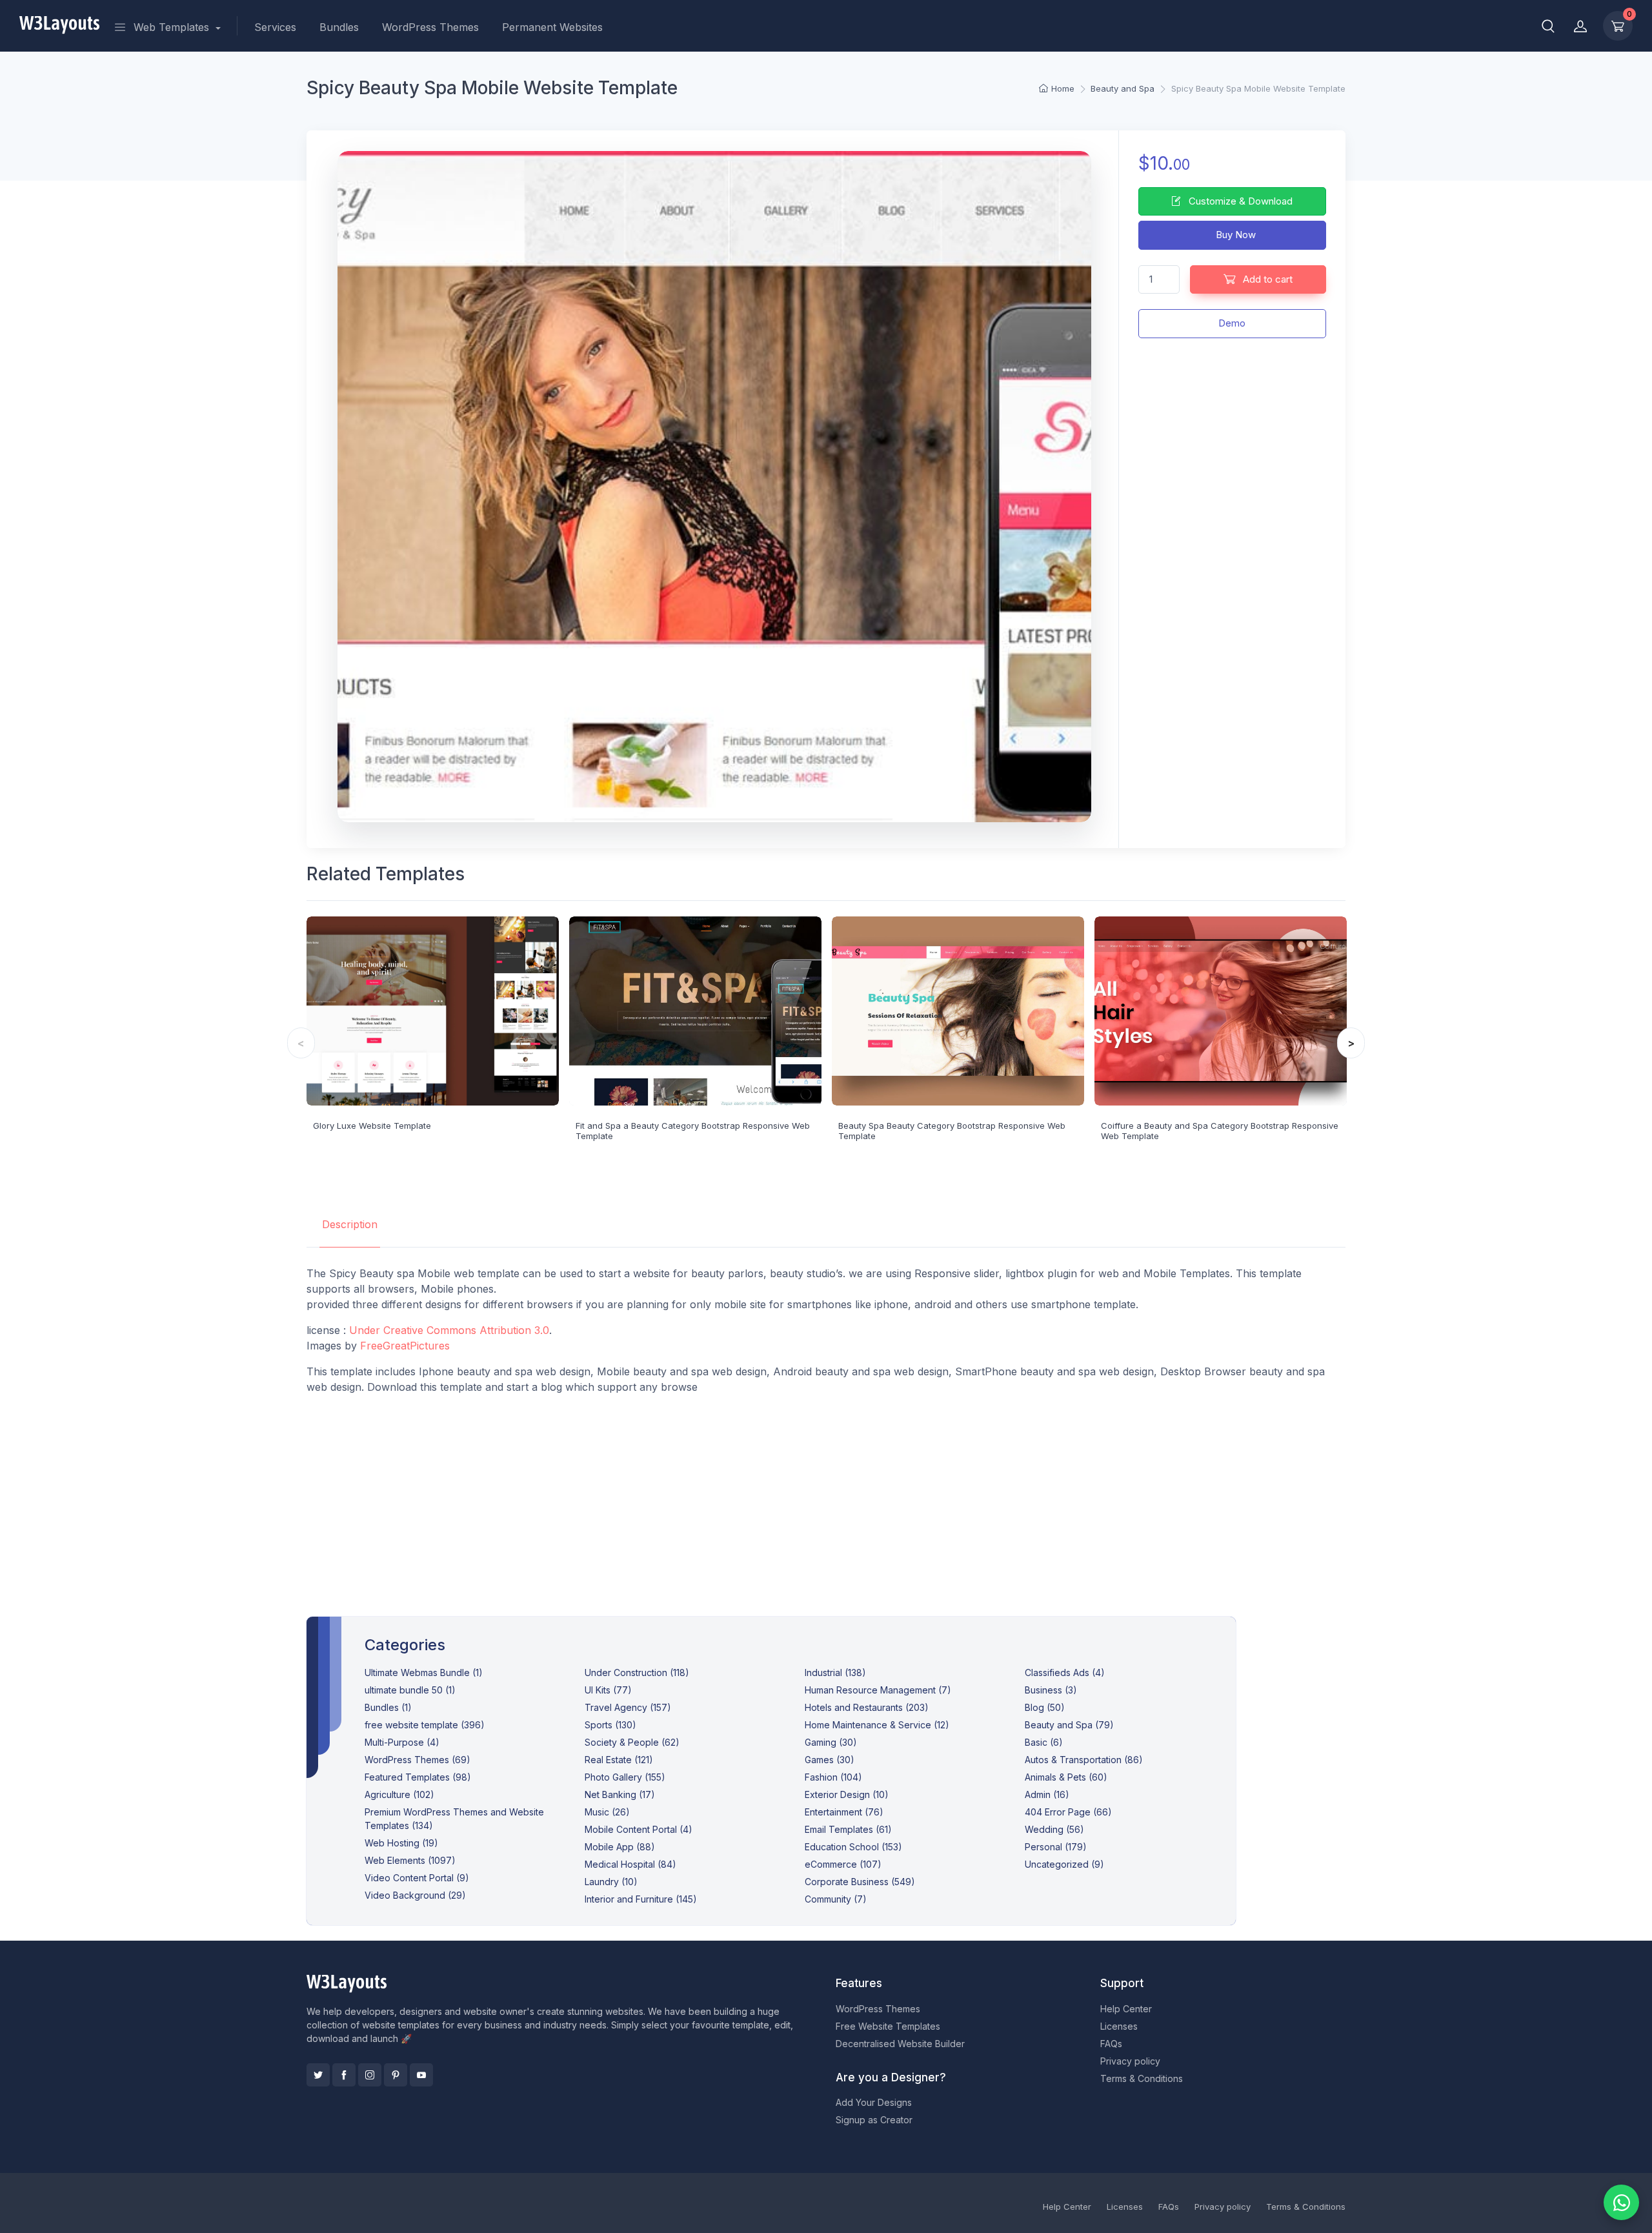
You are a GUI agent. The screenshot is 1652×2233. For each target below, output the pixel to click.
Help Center (1126, 2009)
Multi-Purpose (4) (402, 1742)
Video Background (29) (415, 1895)
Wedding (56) (1054, 1829)
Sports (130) (610, 1725)
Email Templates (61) (848, 1829)
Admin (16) (1047, 1794)
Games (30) (830, 1760)
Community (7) (836, 1899)
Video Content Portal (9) (417, 1878)
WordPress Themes (430, 27)
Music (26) (607, 1812)
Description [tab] (350, 1224)
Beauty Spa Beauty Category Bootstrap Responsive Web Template (952, 1131)
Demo (1232, 323)
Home (1063, 88)
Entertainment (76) (844, 1812)
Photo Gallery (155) (625, 1777)
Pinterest (396, 2075)
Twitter (318, 2075)
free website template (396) (425, 1725)
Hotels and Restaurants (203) (867, 1707)
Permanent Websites (552, 27)
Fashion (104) (833, 1777)
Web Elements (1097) (410, 1860)
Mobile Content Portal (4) (639, 1829)
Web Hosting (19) (401, 1843)
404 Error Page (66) (1068, 1812)
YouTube (421, 2075)
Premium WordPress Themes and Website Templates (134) (454, 1819)
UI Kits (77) (608, 1690)
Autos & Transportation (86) (1084, 1760)
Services (275, 27)
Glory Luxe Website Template (372, 1126)
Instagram (370, 2075)
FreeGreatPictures (405, 1346)
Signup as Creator (874, 2120)
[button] (1548, 26)
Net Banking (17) (620, 1794)
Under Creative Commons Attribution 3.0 (449, 1330)
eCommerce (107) (843, 1864)
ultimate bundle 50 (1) (410, 1690)
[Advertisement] (826, 1495)
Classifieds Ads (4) (1065, 1672)
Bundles (339, 27)
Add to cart (1266, 279)
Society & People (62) (632, 1742)
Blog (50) (1045, 1707)
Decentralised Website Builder (900, 2044)
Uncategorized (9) (1064, 1864)
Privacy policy (1130, 2061)
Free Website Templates (888, 2026)
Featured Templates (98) (418, 1777)
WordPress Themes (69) (418, 1760)
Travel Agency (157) (628, 1707)
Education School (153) (853, 1847)
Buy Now (1234, 235)
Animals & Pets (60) (1066, 1777)
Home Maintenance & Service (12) (877, 1725)
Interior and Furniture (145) (641, 1899)
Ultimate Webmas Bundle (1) (424, 1672)
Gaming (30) (831, 1742)
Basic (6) (1044, 1742)
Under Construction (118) (637, 1672)
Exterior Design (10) (847, 1794)
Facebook (344, 2075)
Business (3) (1051, 1690)
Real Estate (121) (619, 1760)
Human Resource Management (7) (878, 1690)
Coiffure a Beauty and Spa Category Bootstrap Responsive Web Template (1220, 1131)
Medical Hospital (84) (630, 1864)
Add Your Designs (874, 2102)
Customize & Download (1239, 201)
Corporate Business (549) (860, 1882)
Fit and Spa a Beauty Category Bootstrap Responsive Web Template (693, 1131)
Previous (301, 1043)
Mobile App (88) (620, 1847)
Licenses (1119, 2026)
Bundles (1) (388, 1707)
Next (1351, 1043)
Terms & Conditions (1142, 2078)
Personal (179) (1056, 1847)
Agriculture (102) (399, 1794)
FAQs (1111, 2044)
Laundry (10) (611, 1882)
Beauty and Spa (1123, 88)
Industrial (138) (835, 1672)
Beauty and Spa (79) (1069, 1725)
